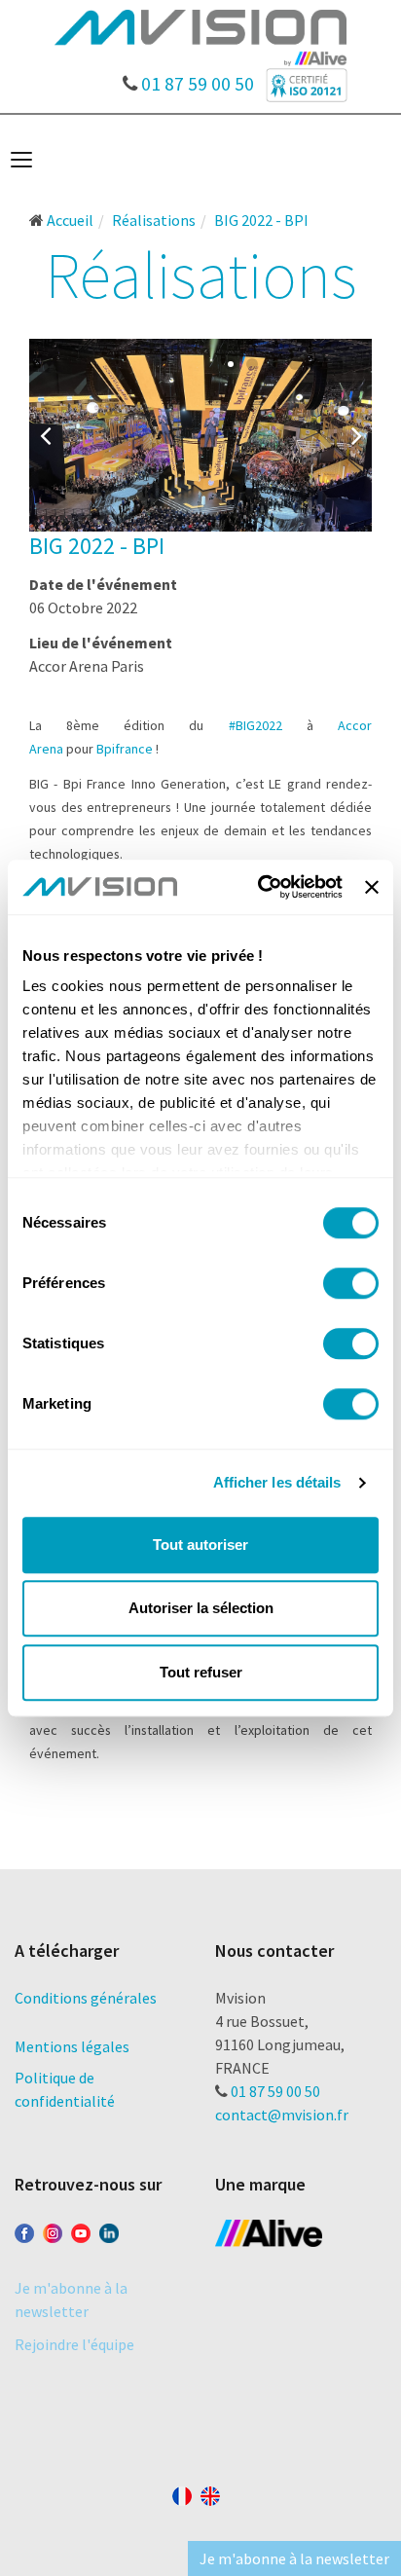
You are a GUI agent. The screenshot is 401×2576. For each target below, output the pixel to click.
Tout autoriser (200, 1545)
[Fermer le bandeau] (372, 887)
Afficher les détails (277, 1482)
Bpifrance (125, 749)
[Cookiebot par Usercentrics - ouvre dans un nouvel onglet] (260, 887)
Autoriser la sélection (201, 1608)
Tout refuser (201, 1672)
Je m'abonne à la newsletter (294, 2558)
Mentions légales (72, 2046)
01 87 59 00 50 (196, 79)
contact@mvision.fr (282, 2115)
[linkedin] (109, 2229)
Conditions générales (86, 1998)
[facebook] (24, 2229)
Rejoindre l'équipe (74, 2344)
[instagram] (53, 2229)
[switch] (351, 1283)
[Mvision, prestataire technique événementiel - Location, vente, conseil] (200, 36)
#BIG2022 (255, 725)
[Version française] (182, 2492)
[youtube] (81, 2229)
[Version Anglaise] (210, 2492)
